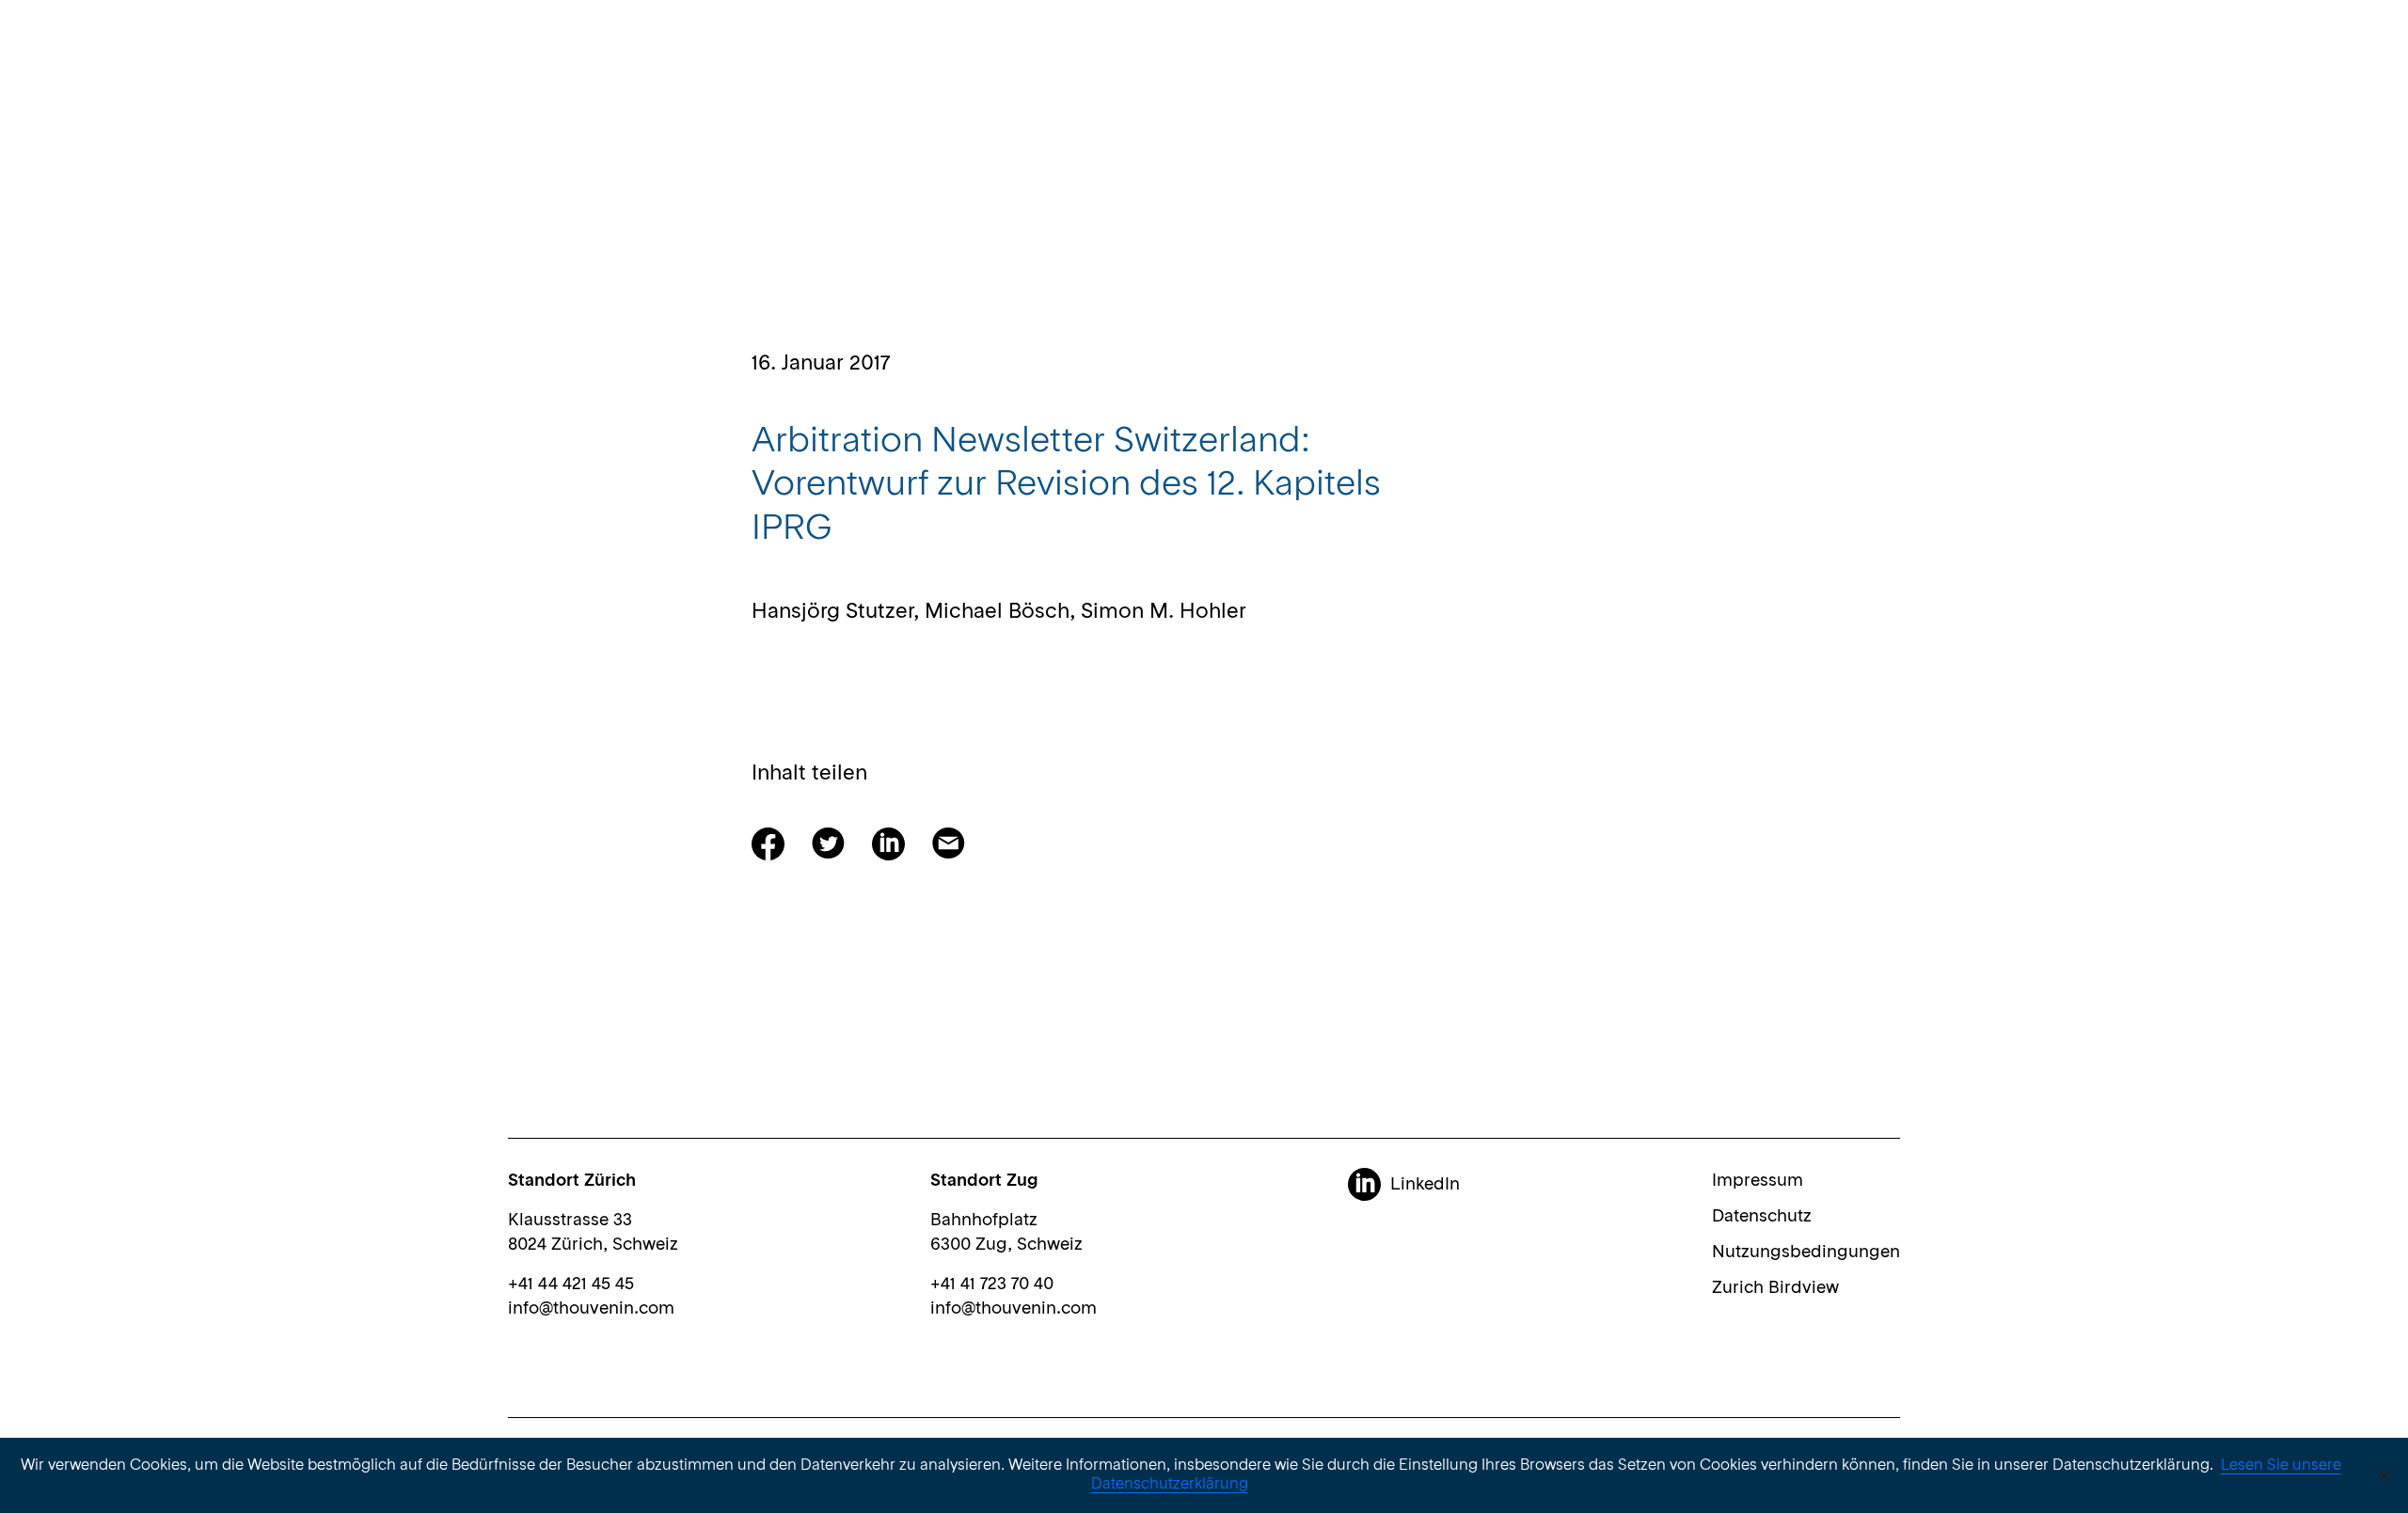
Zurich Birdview (1775, 1288)
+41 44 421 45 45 (571, 1284)
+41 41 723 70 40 (992, 1284)
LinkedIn (1425, 1185)
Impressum (1758, 1181)
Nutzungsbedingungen (1806, 1253)
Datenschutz (1762, 1217)
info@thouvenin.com (591, 1309)
